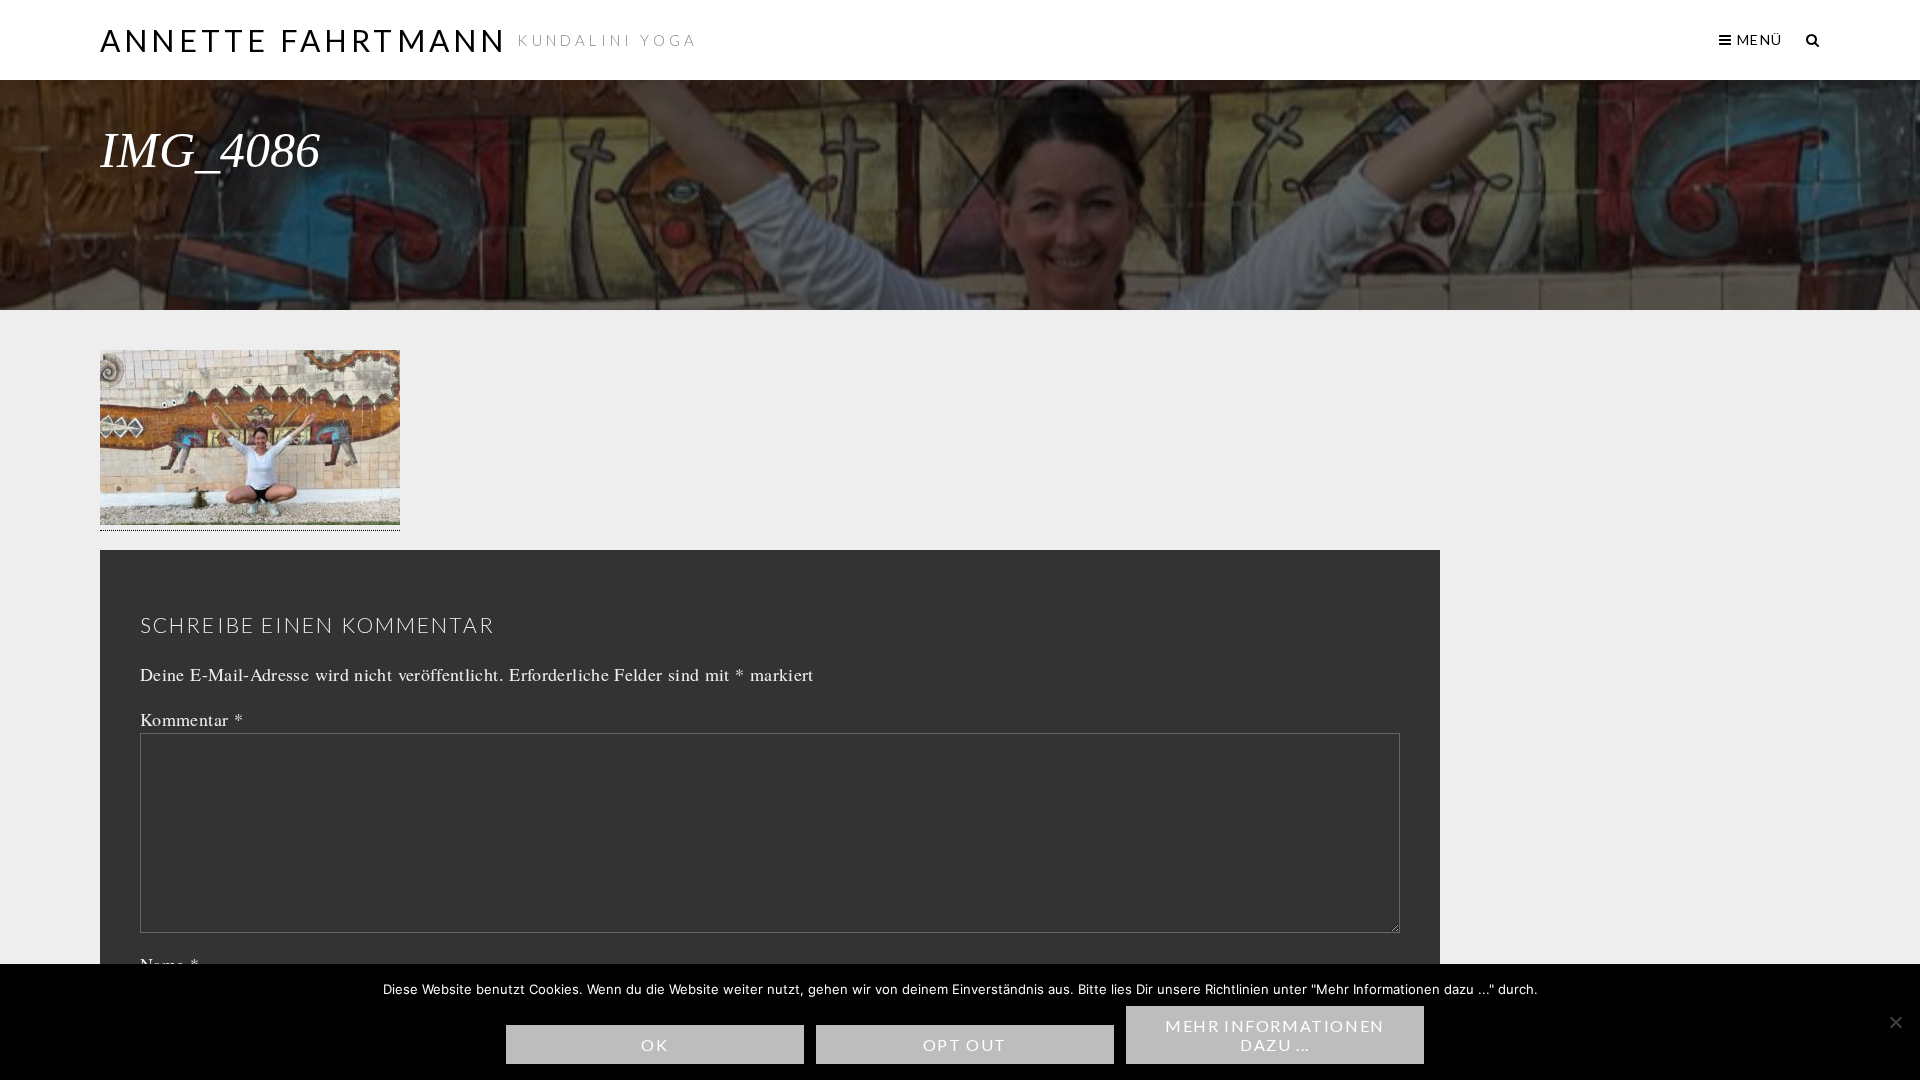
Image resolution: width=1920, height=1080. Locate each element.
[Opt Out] (1895, 1022)
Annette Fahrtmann (303, 40)
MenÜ (1757, 39)
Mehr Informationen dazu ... (1275, 1035)
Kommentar (191, 719)
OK (654, 1044)
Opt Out (965, 1044)
